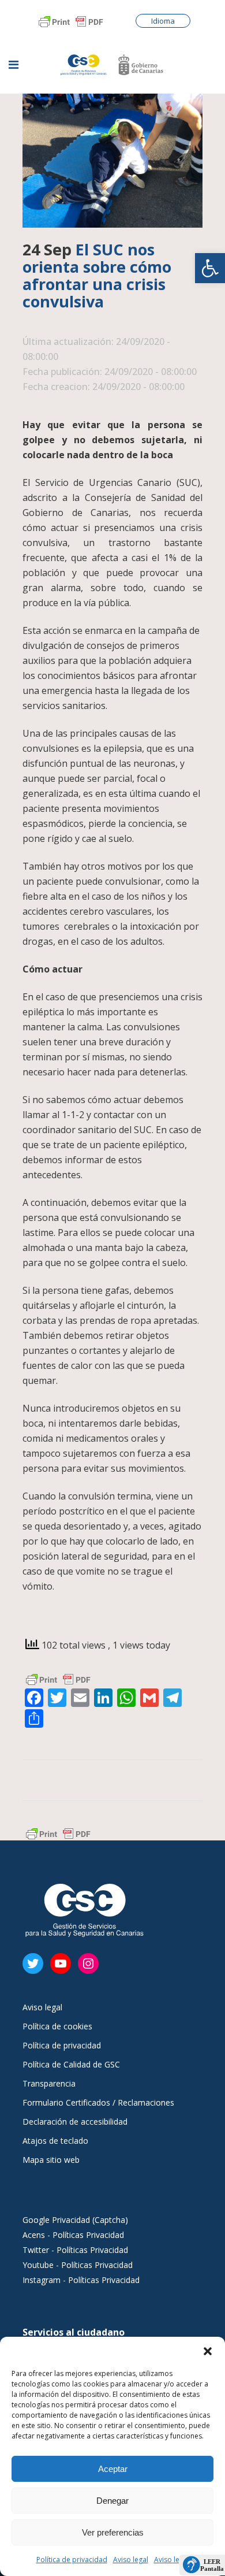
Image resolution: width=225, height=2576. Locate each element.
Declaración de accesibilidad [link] (75, 2122)
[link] (210, 268)
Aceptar (113, 2469)
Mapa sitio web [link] (51, 2160)
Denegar (112, 2501)
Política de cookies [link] (57, 2026)
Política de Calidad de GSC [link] (71, 2065)
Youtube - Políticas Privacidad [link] (78, 2265)
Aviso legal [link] (131, 2560)
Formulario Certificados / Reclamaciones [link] (98, 2103)
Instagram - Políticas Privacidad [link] (81, 2280)
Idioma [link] (163, 21)
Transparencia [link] (49, 2084)
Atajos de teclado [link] (55, 2141)
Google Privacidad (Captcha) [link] (75, 2220)
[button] (208, 2351)
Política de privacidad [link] (72, 2560)
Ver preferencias (113, 2532)
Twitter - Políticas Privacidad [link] (75, 2250)
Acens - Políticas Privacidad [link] (74, 2235)
